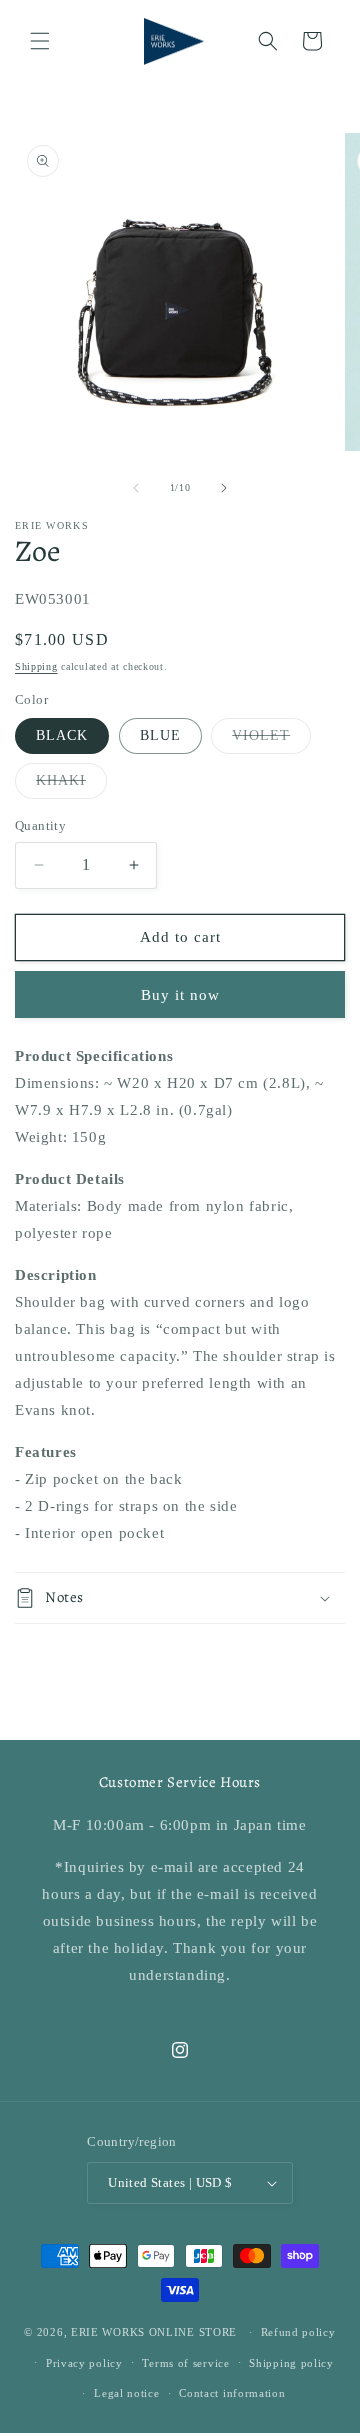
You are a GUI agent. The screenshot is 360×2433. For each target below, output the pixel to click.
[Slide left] (136, 488)
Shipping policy (291, 2363)
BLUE (160, 735)
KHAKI (71, 785)
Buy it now (180, 995)
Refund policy (298, 2332)
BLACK (62, 735)
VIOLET (271, 740)
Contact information (232, 2393)
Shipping (36, 666)
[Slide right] (224, 488)
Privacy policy (84, 2363)
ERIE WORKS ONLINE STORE (154, 2332)
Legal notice (126, 2393)
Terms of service (185, 2363)
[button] (40, 41)
